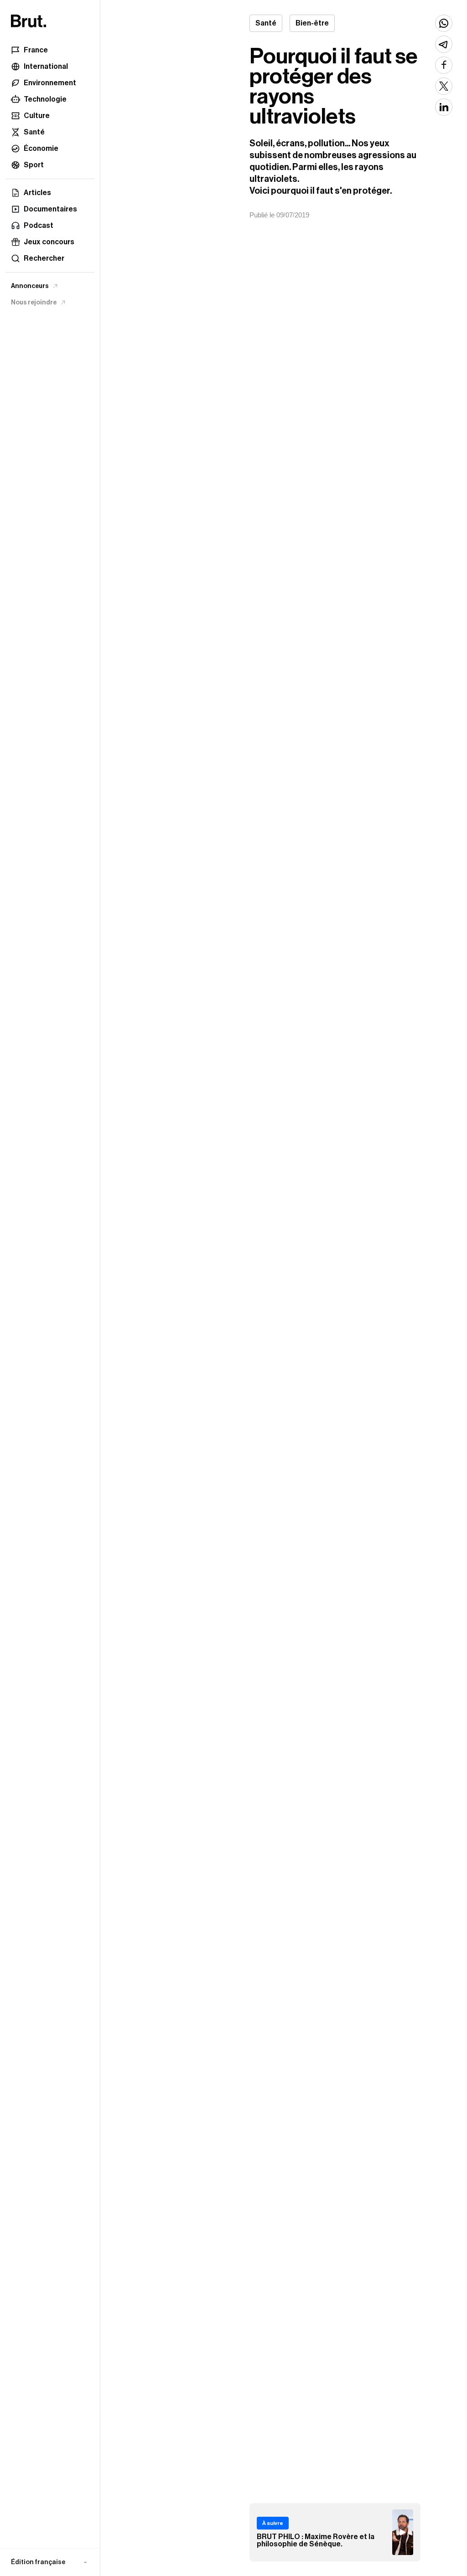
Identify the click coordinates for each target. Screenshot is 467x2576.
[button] (50, 2562)
